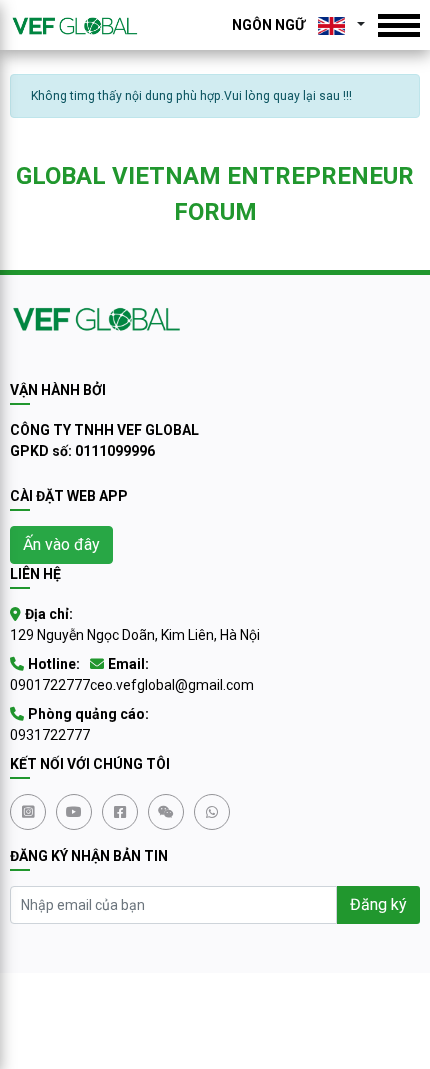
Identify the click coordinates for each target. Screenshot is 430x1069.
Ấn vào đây (61, 544)
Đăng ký (378, 904)
